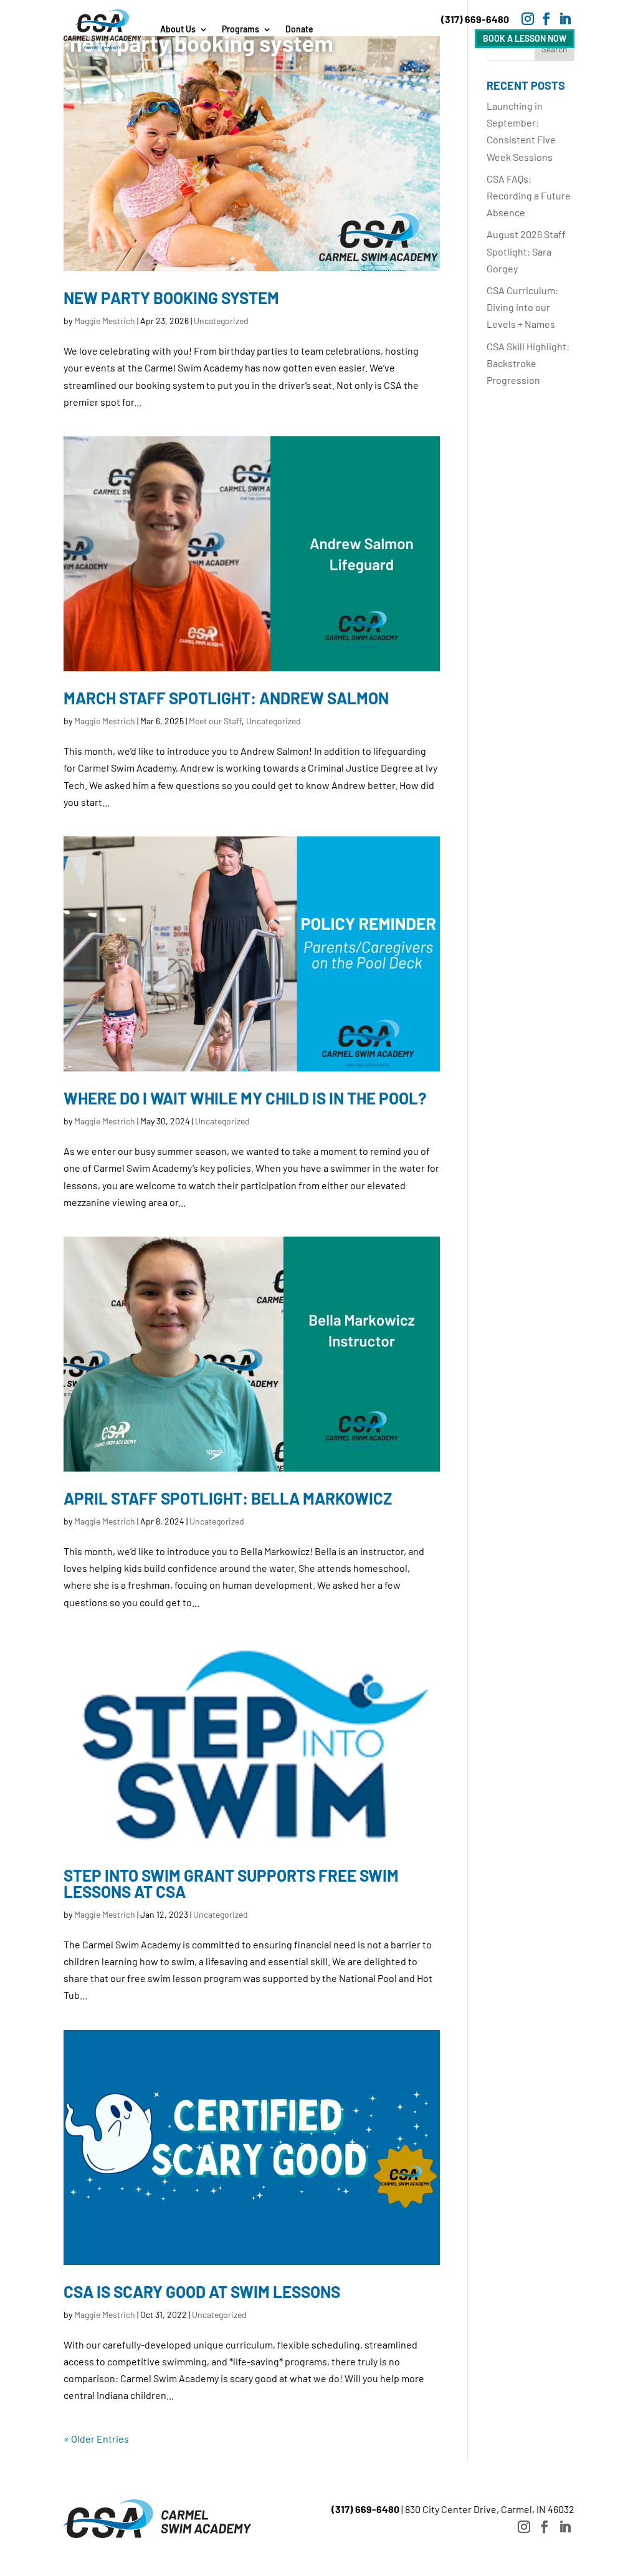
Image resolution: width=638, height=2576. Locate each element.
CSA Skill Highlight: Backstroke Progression (528, 363)
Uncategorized (221, 321)
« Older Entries (96, 2439)
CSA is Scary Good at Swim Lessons (202, 2291)
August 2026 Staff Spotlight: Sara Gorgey (526, 251)
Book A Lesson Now (525, 38)
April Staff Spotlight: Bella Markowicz (228, 1498)
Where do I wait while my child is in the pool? (245, 1098)
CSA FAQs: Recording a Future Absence (529, 195)
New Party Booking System (171, 298)
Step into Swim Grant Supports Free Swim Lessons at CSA (231, 1883)
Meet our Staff (215, 721)
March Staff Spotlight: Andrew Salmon (226, 698)
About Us (178, 29)
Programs (240, 29)
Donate (299, 29)
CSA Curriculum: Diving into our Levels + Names (522, 307)
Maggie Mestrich (105, 321)
